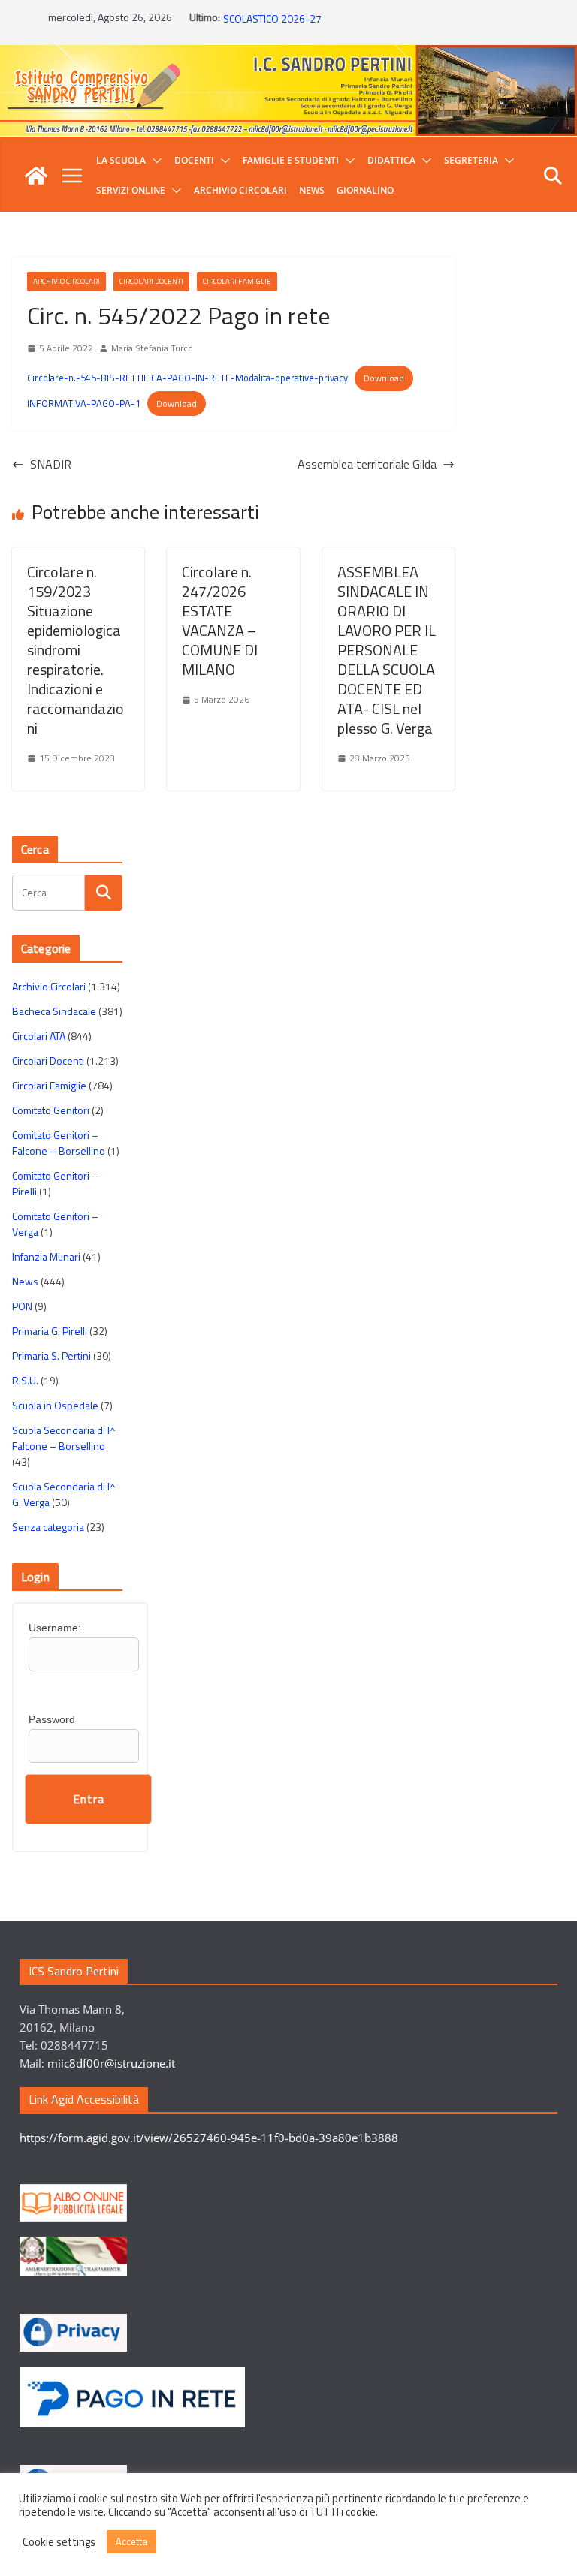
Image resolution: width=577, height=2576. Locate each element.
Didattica (391, 160)
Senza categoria (48, 1527)
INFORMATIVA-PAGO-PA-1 (84, 403)
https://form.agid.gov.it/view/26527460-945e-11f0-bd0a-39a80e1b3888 (209, 2138)
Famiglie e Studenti (291, 160)
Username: (55, 1628)
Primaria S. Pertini (51, 1356)
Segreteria (471, 160)
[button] (154, 161)
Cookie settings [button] (59, 2542)
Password (52, 1719)
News (312, 190)
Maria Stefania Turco (152, 348)
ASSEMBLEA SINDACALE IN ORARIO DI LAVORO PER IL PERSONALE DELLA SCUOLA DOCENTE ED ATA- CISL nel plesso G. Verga (387, 650)
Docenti (194, 160)
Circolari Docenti (151, 281)
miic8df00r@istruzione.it (111, 2063)
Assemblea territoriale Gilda (367, 464)
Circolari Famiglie (237, 281)
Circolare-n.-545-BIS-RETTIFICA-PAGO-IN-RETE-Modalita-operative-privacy (187, 378)
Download (384, 378)
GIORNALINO (365, 190)
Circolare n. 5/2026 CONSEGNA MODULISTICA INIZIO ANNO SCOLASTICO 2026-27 (353, 23)
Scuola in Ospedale (55, 1405)
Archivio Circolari (240, 190)
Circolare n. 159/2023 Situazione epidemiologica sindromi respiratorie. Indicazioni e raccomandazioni (76, 650)
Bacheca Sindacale (54, 1011)
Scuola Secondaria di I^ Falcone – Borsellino (64, 1438)
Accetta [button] (131, 2541)
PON (22, 1306)
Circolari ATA (39, 1036)
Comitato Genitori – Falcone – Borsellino (59, 1143)
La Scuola (121, 160)
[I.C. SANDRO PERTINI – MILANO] (36, 176)
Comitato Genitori (51, 1110)
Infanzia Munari (46, 1256)
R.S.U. (25, 1380)
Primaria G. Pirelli (50, 1331)
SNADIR (51, 464)
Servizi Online (131, 190)
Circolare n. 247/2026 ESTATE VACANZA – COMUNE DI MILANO (220, 621)
